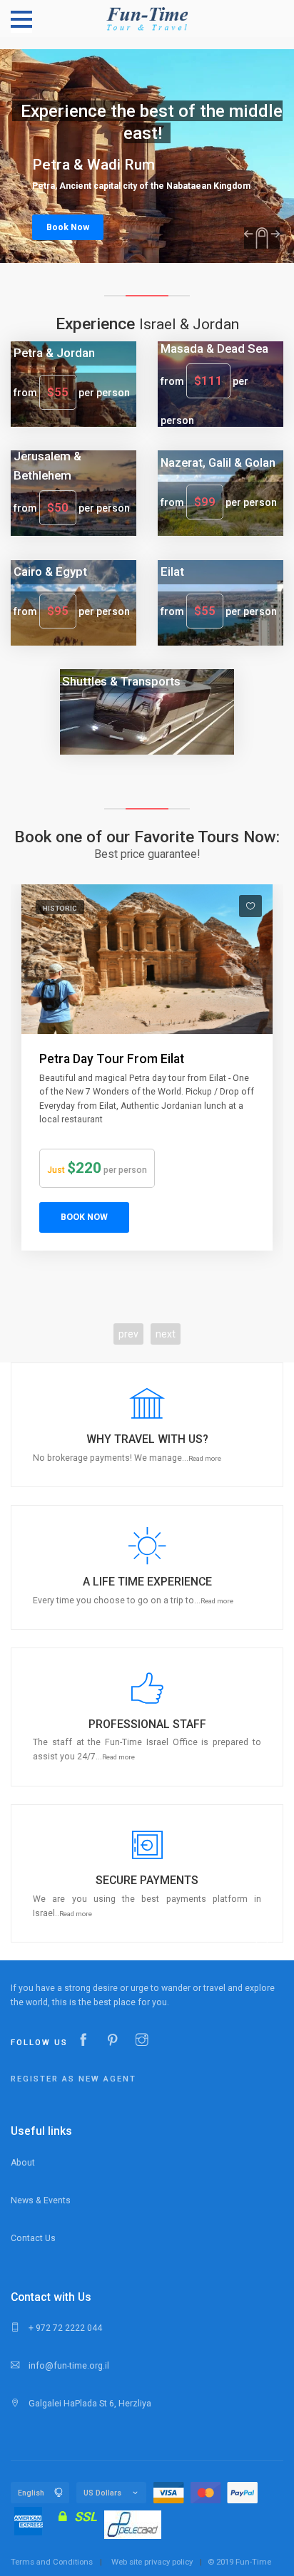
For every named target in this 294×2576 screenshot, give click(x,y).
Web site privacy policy (152, 2562)
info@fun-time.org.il (68, 2366)
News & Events (41, 2200)
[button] (147, 1425)
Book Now (68, 227)
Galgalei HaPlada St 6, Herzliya (89, 2404)
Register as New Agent (73, 2079)
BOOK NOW (84, 1217)
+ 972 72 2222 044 (64, 2328)
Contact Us (33, 2238)
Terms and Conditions (52, 2562)
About (23, 2163)
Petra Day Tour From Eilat (112, 1059)
